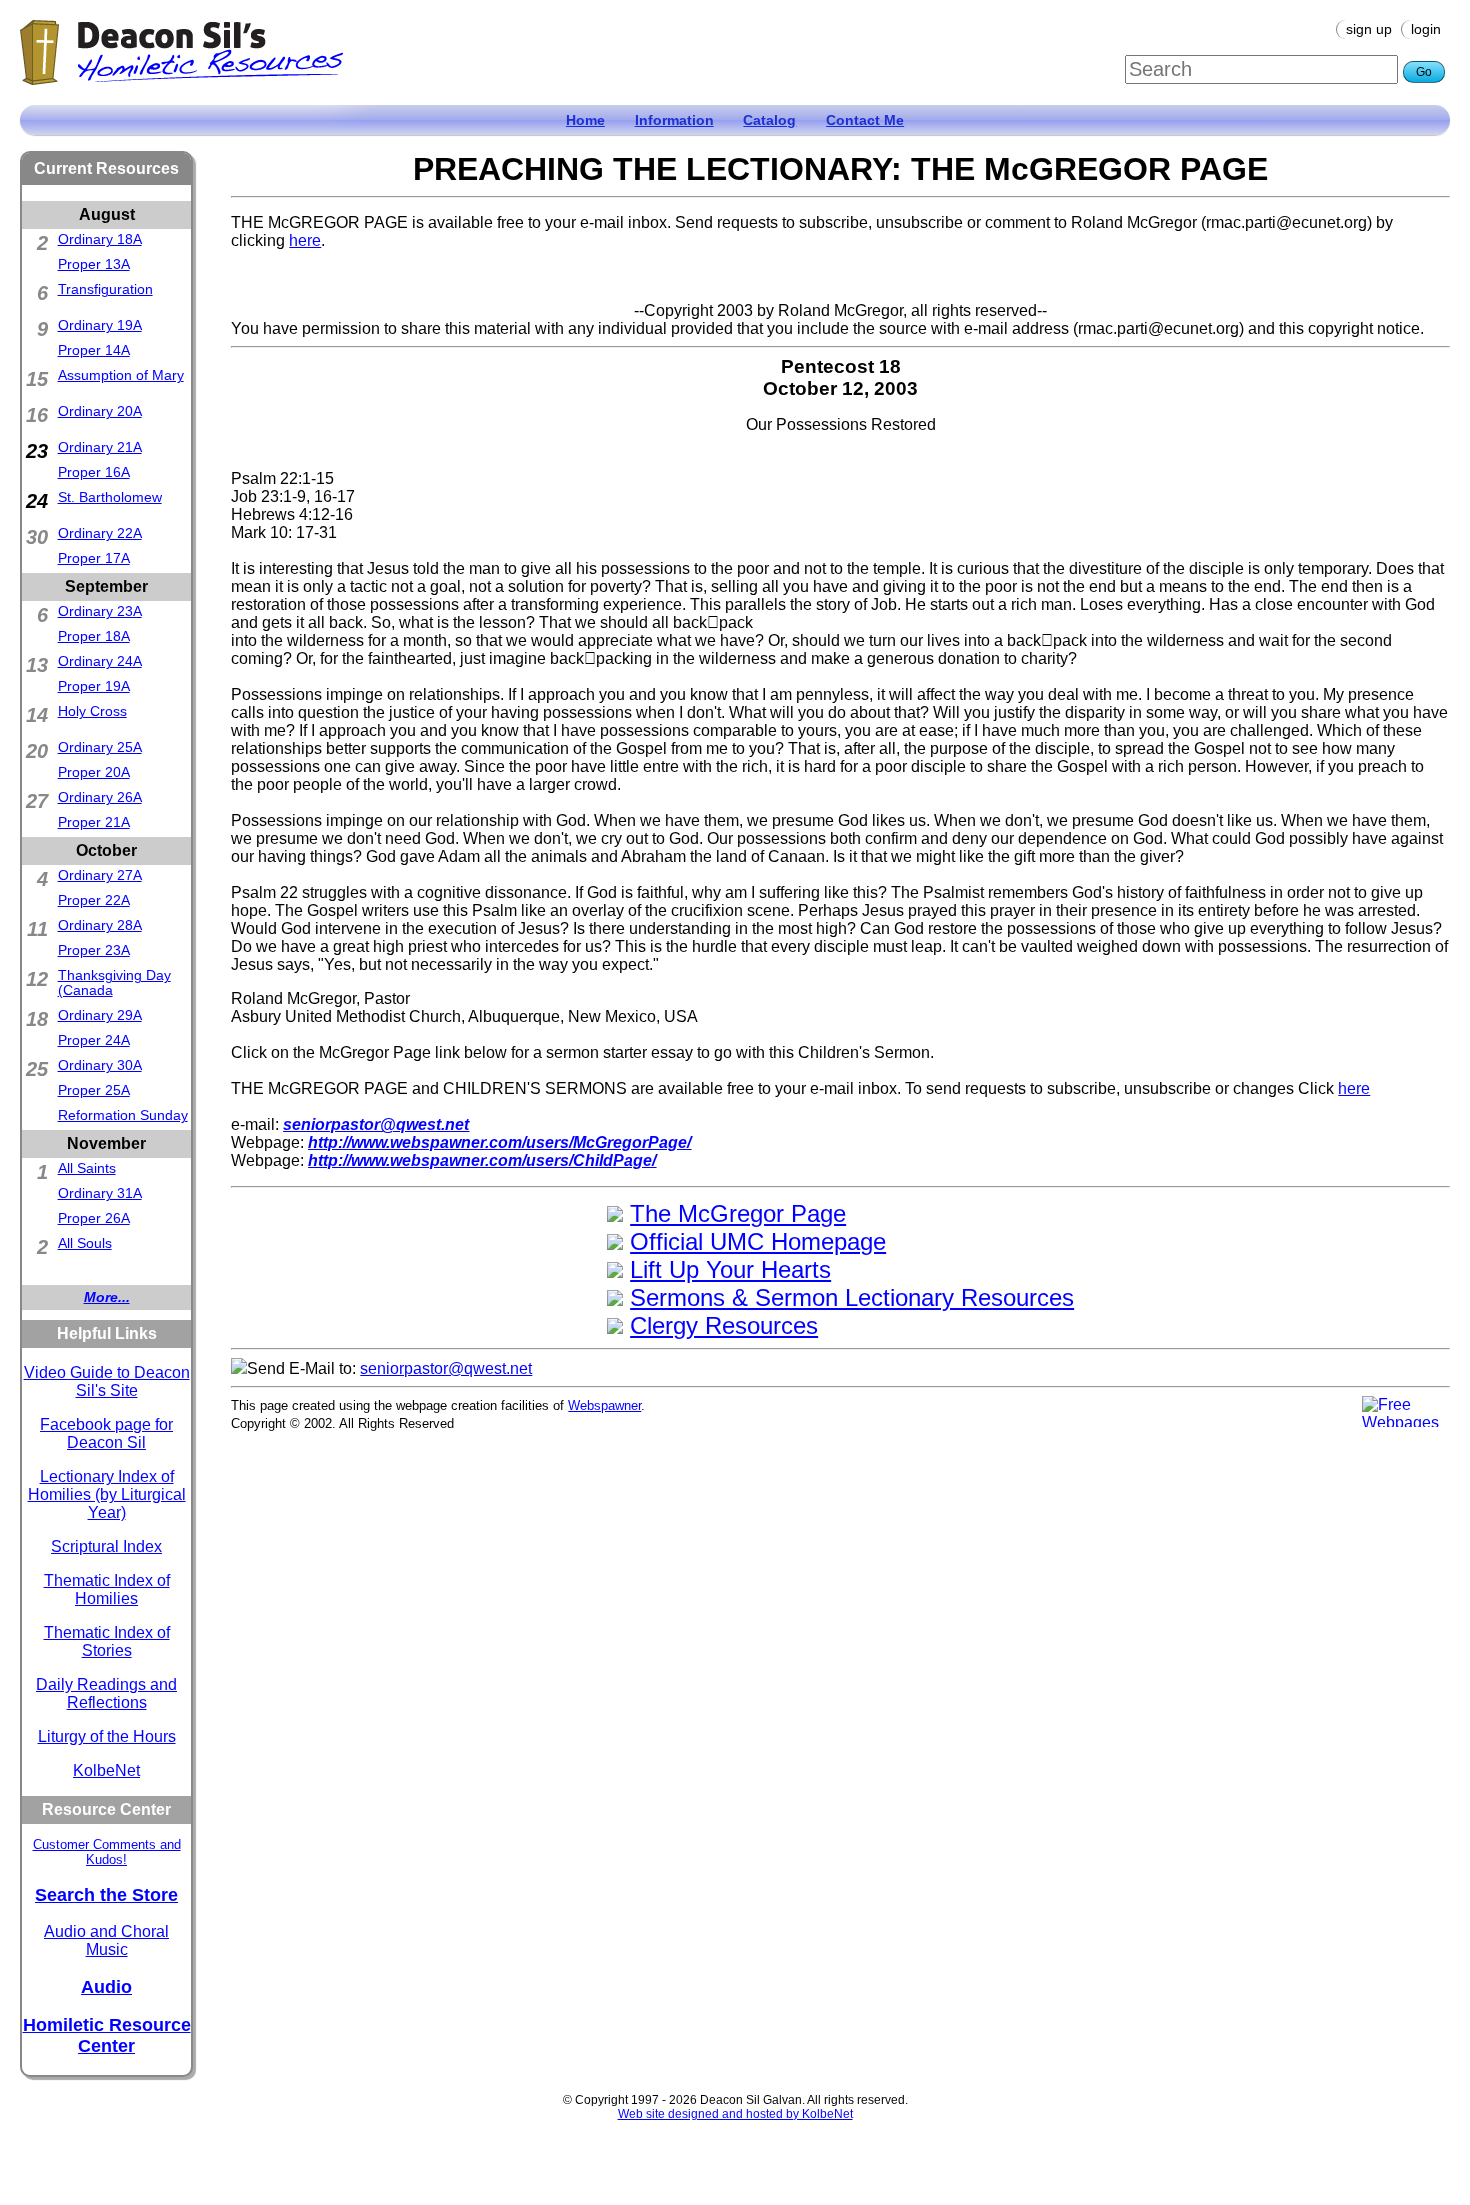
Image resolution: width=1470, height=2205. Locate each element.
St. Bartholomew (110, 497)
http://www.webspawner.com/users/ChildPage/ (482, 1160)
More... (107, 1297)
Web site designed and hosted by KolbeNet (735, 2114)
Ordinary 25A (100, 747)
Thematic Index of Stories (107, 1641)
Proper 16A (94, 472)
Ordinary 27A (100, 875)
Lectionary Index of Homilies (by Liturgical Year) (107, 1494)
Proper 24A (94, 1040)
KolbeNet (106, 1770)
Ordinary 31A (100, 1193)
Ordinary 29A (100, 1015)
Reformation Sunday (123, 1115)
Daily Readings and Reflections (106, 1693)
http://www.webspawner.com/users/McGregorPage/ (499, 1142)
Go (1424, 72)
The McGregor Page (738, 1213)
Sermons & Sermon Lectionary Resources (852, 1297)
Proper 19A (94, 686)
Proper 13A (94, 264)
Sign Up (1369, 29)
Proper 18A (94, 636)
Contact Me (865, 120)
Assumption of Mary (121, 375)
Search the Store (106, 1895)
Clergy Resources (724, 1325)
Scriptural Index (106, 1546)
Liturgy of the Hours (107, 1736)
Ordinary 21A (100, 447)
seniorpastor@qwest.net (376, 1124)
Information (674, 120)
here (305, 240)
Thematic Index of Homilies (107, 1589)
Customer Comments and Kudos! (107, 1852)
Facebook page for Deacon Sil (106, 1433)
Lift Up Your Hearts (730, 1269)
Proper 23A (94, 950)
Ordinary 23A (100, 611)
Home (585, 120)
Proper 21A (94, 822)
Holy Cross (92, 711)
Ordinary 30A (100, 1065)
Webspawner (604, 1405)
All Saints (87, 1168)
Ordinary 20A (100, 411)
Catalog (769, 120)
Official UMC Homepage (758, 1241)
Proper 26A (94, 1218)
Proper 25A (94, 1090)
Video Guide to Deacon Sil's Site (107, 1381)
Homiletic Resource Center (107, 2035)
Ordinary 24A (100, 661)
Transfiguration (105, 289)
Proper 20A (94, 772)
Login (1426, 29)
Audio (106, 1987)
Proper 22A (94, 900)
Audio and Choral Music (106, 1940)
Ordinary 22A (100, 533)
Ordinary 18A (100, 239)
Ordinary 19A (100, 325)
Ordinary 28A (100, 925)
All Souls (85, 1243)
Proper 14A (94, 350)
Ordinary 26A (100, 797)
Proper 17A (94, 558)
